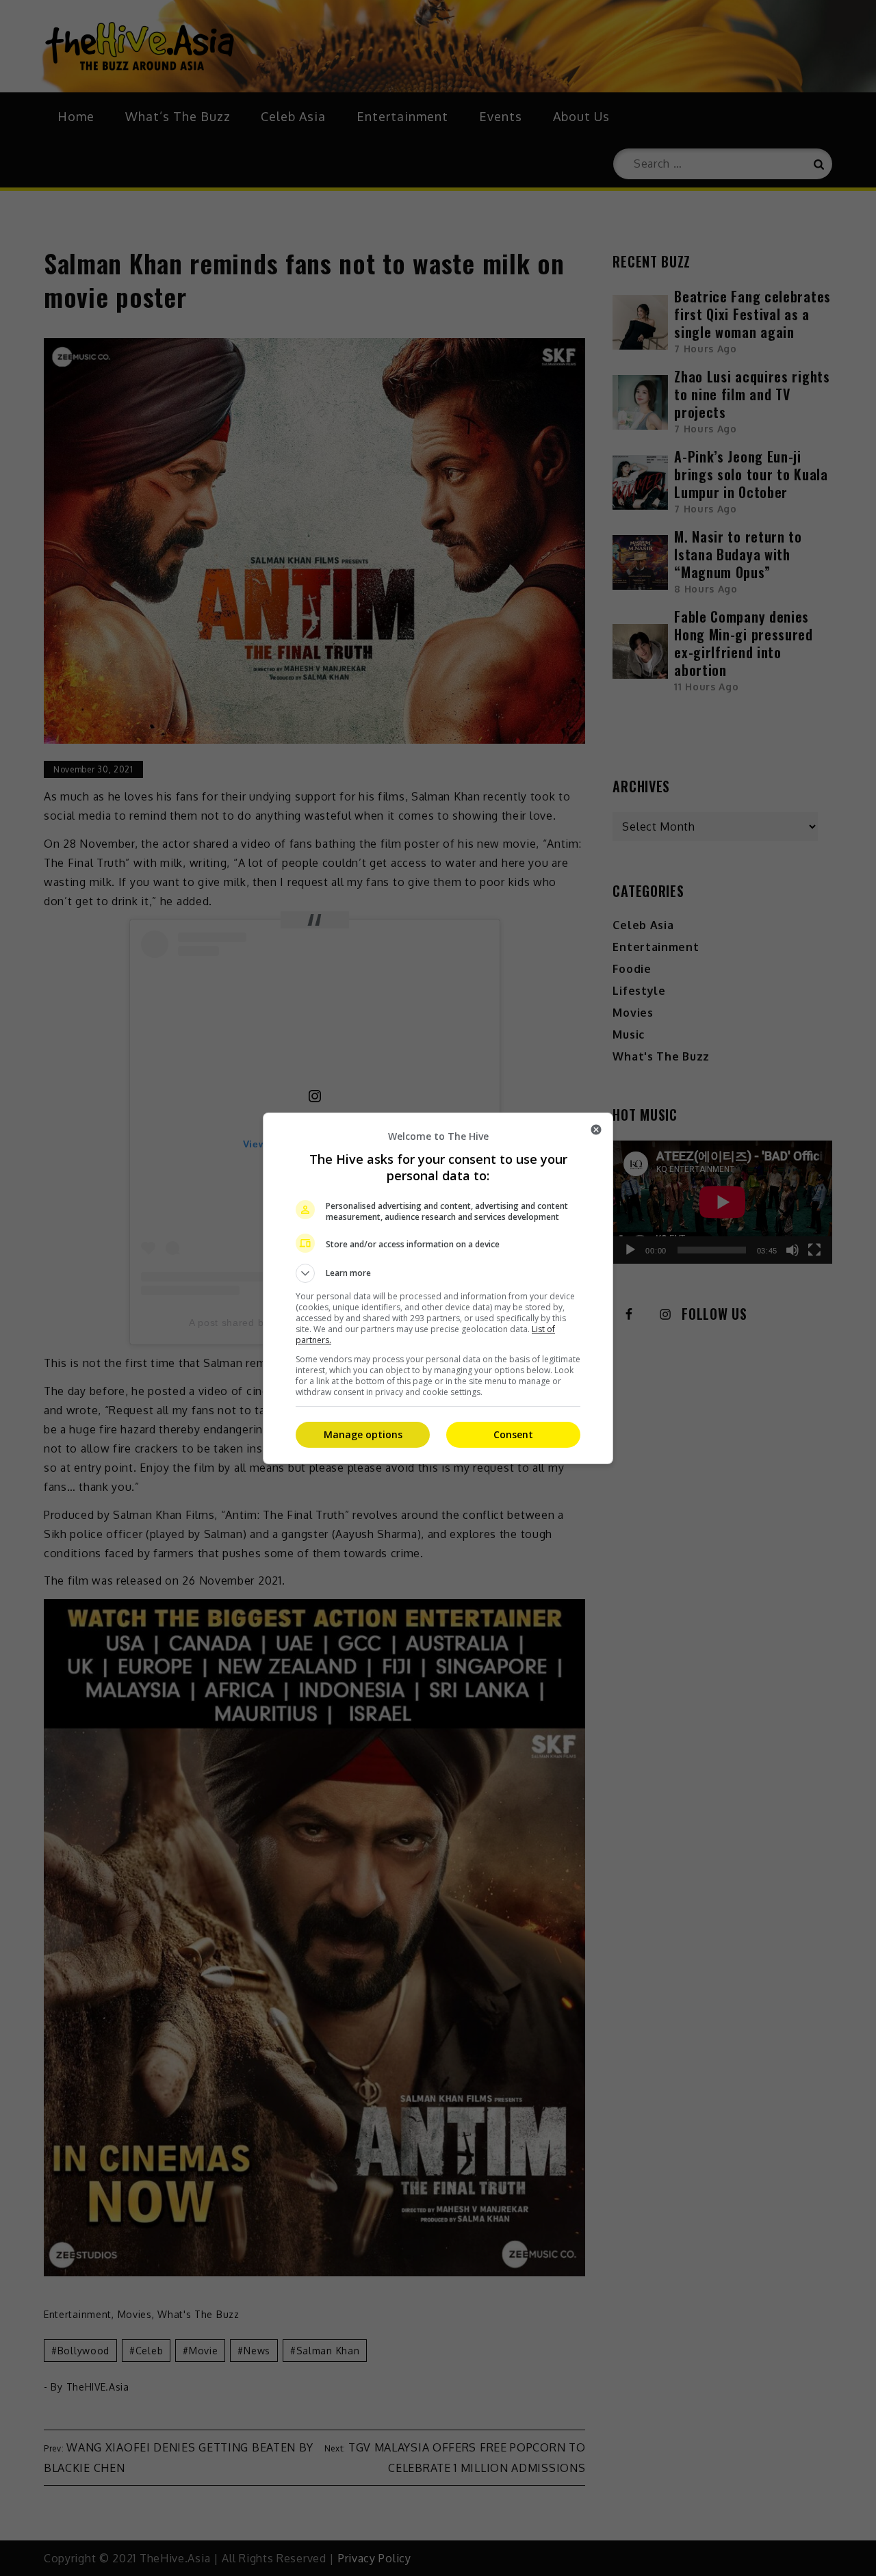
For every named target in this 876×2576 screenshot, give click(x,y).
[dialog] (438, 1288)
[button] (438, 1273)
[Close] (596, 1130)
